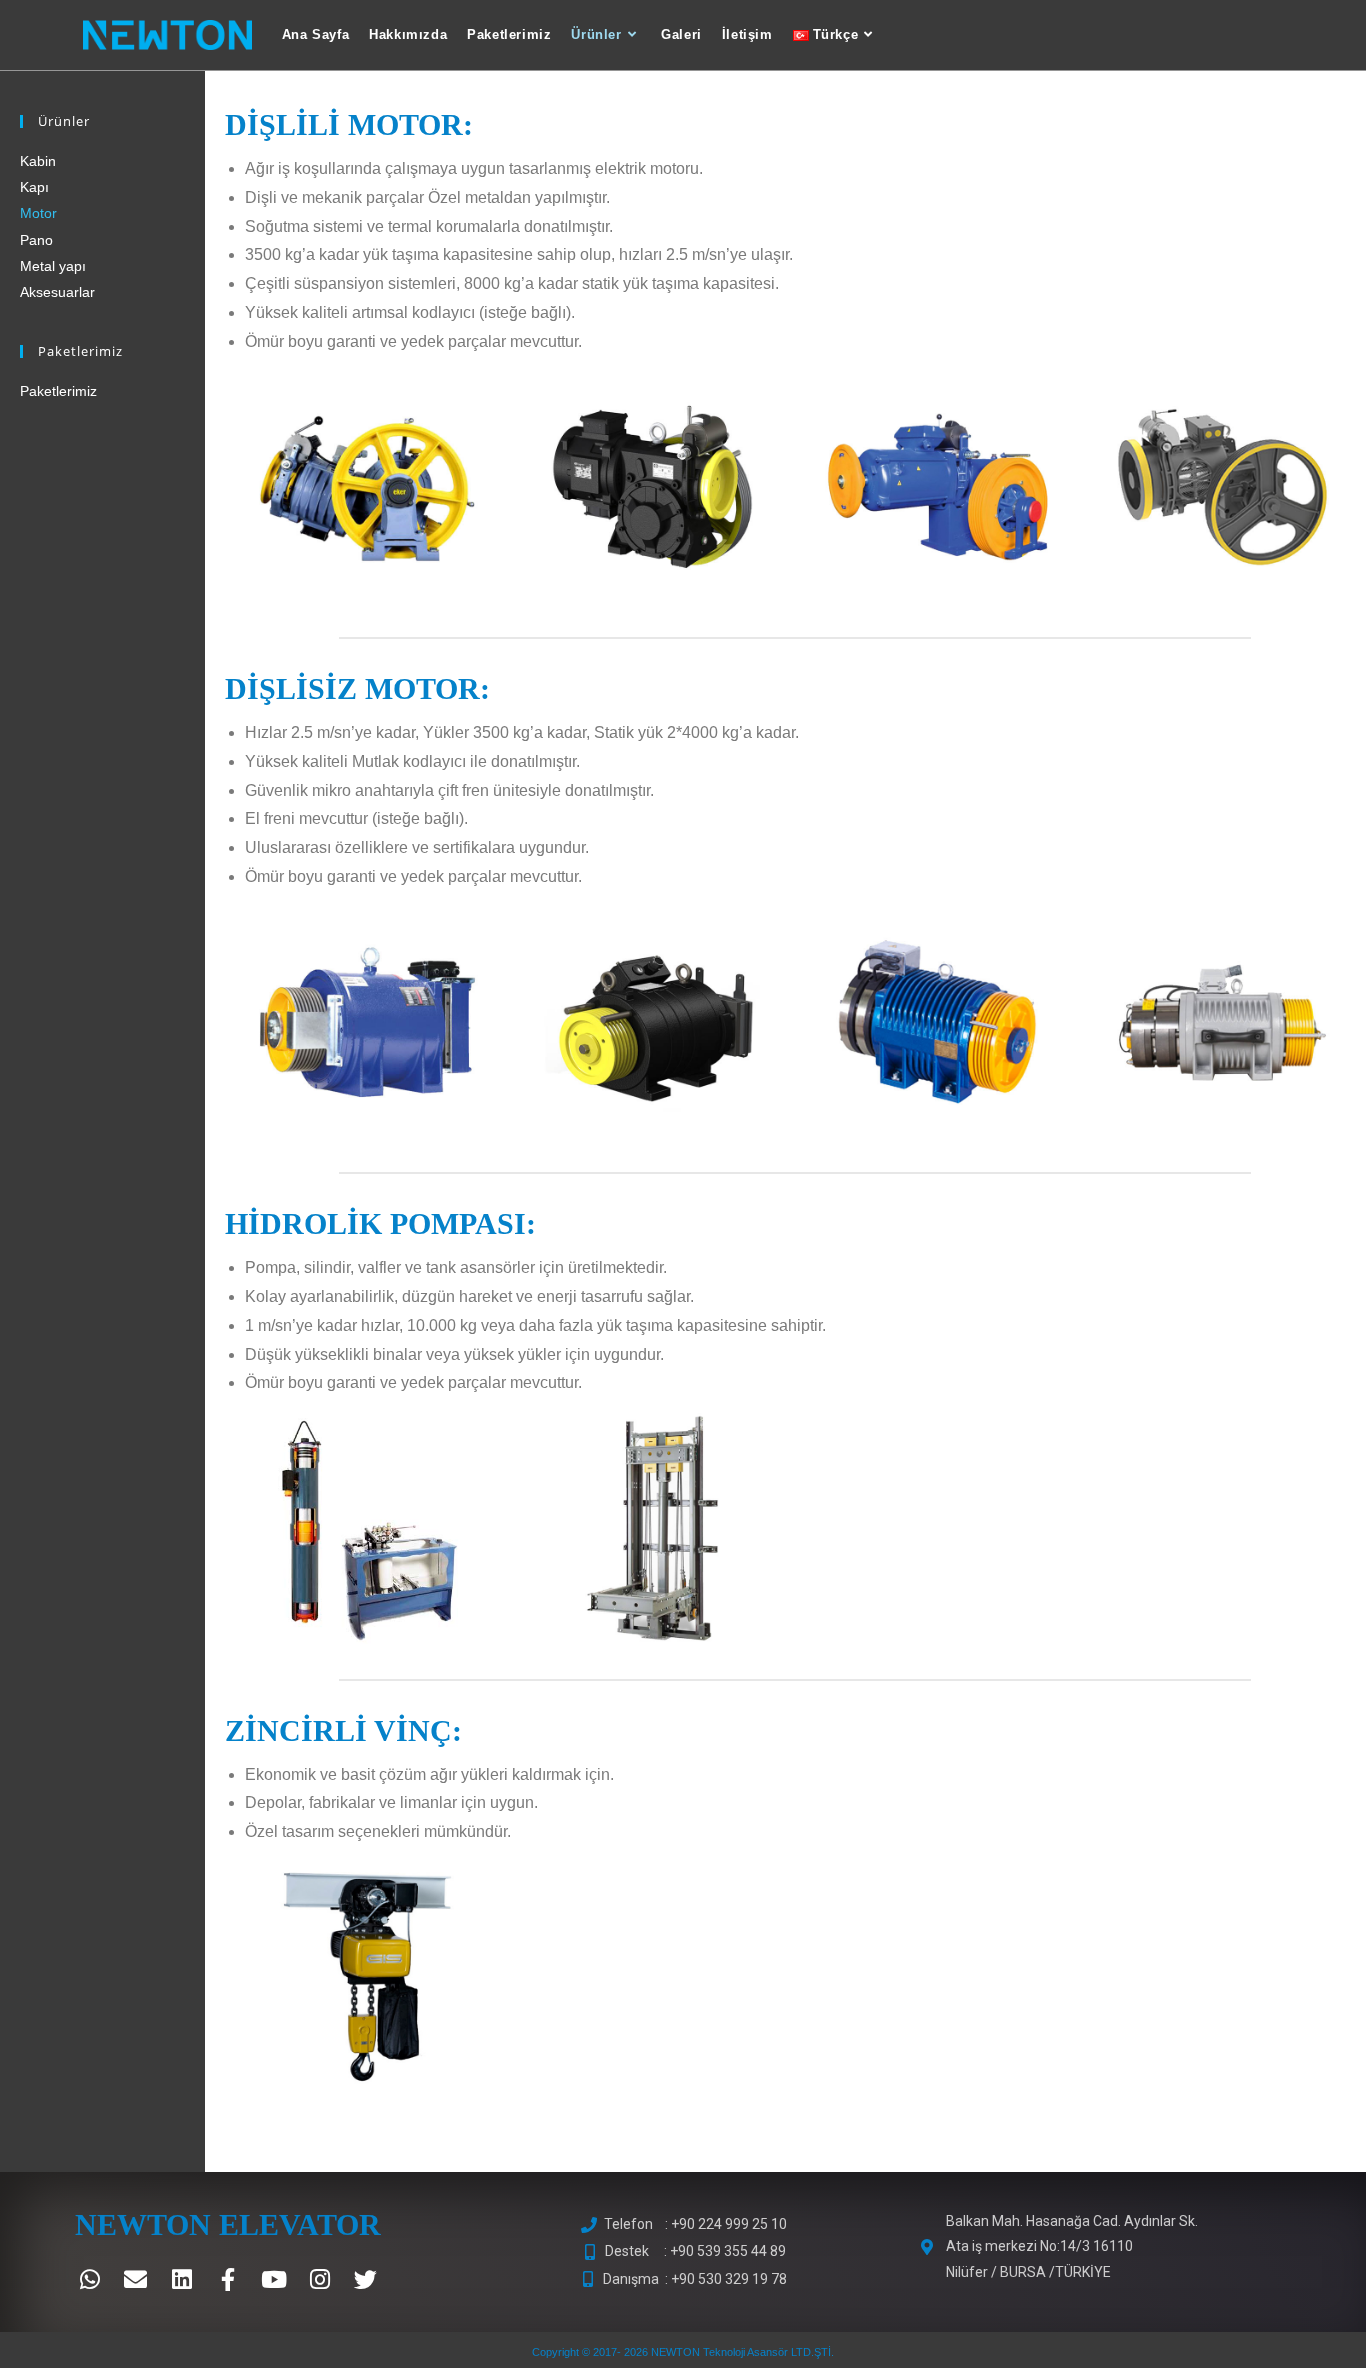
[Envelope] (136, 2280)
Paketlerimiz (58, 391)
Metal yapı (53, 266)
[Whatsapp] (90, 2280)
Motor (38, 213)
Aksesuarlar (57, 292)
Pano (36, 240)
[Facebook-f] (228, 2280)
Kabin (38, 161)
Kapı (34, 187)
